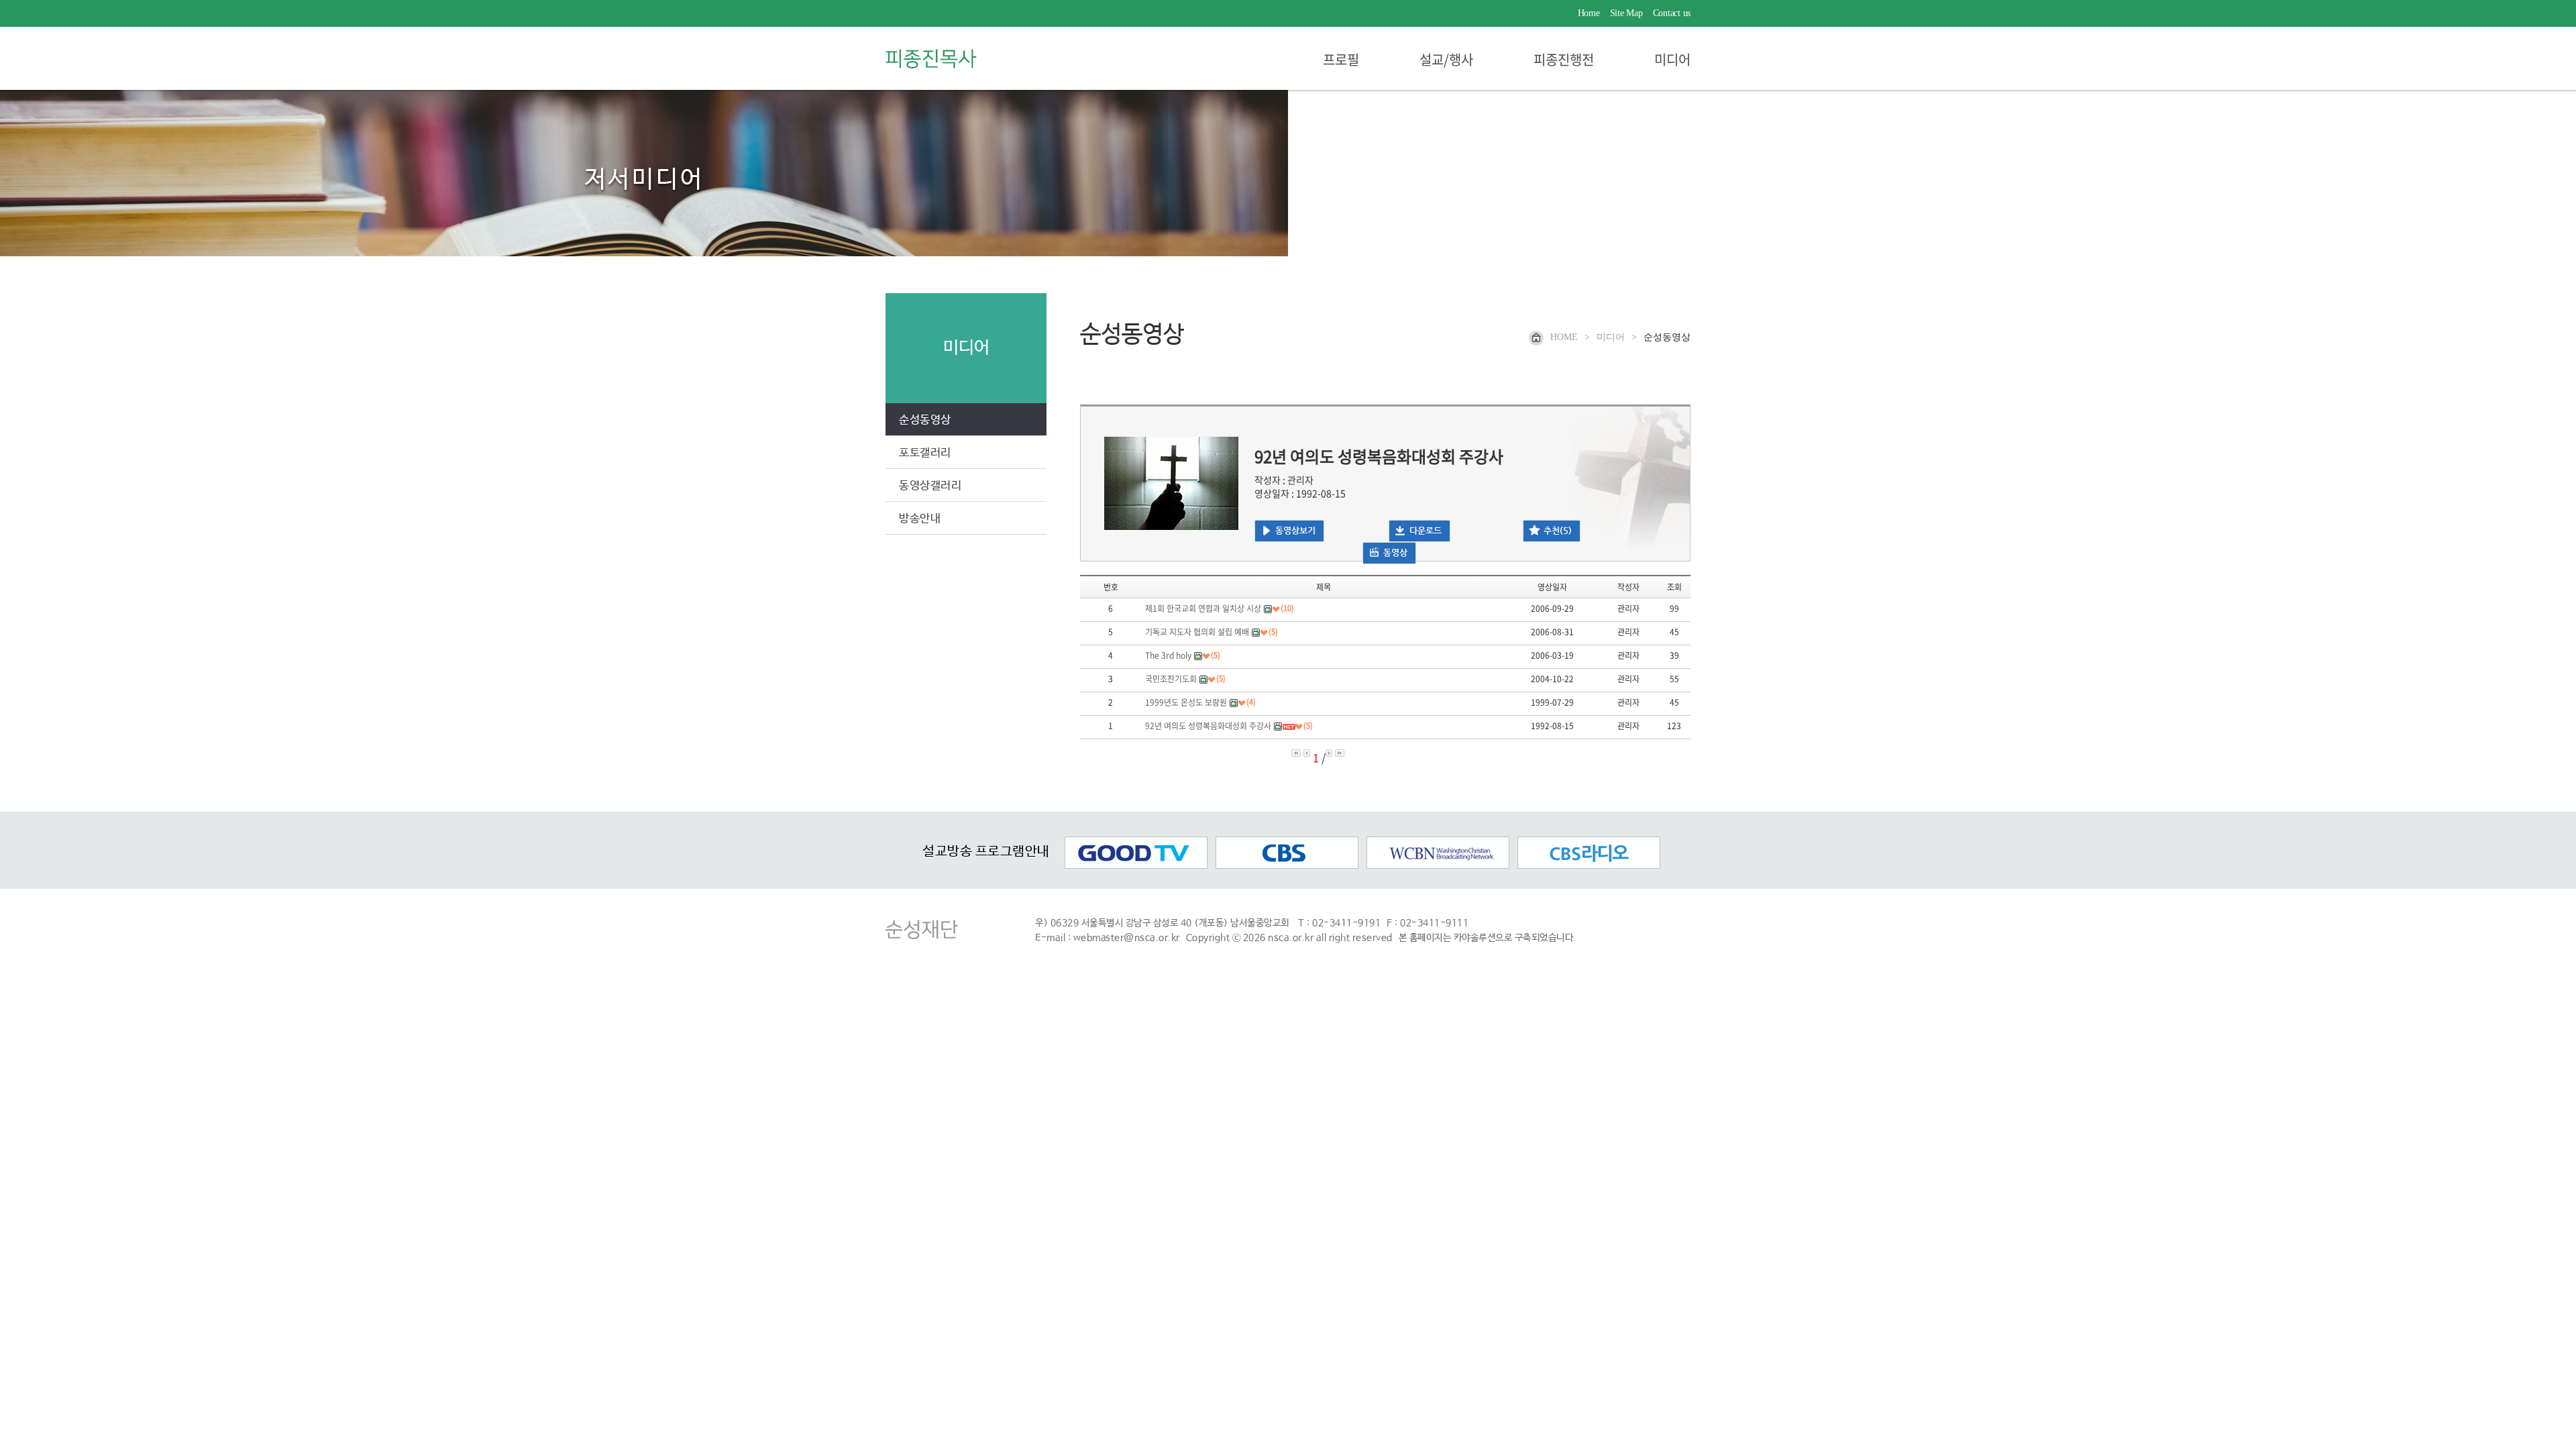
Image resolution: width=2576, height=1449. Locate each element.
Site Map (1626, 13)
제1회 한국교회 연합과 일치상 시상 (1203, 608)
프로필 (1341, 61)
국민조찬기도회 (1171, 679)
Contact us (1672, 13)
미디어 (1672, 61)
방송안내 (920, 519)
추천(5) (1558, 530)
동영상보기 (1295, 530)
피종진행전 (1564, 61)
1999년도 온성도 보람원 (1186, 702)
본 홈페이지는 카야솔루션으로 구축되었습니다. (1488, 938)
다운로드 (1426, 530)
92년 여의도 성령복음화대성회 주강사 (1208, 726)
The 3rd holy (1168, 655)
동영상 (1395, 552)
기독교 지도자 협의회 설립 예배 (1197, 632)
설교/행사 (1446, 61)
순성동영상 (925, 420)
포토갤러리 (925, 453)
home (1564, 337)
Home (1589, 13)
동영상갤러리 (930, 486)
